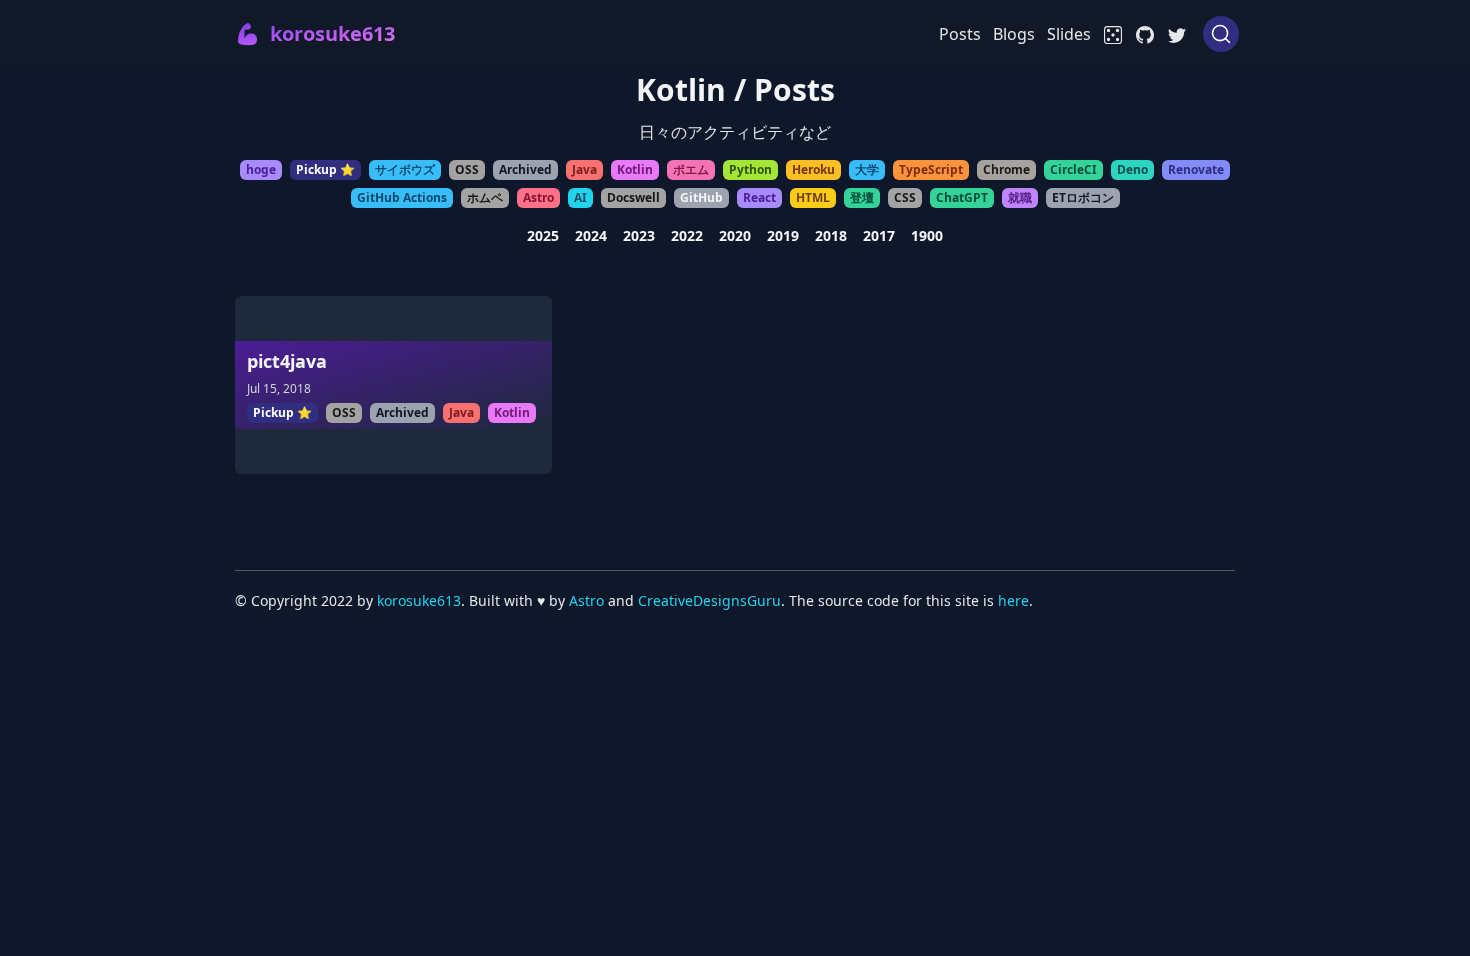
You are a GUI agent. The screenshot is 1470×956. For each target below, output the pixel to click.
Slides (1069, 34)
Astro (586, 600)
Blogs (1014, 34)
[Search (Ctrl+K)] (1221, 34)
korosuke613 (419, 600)
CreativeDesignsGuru (709, 600)
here (1013, 600)
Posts (960, 34)
